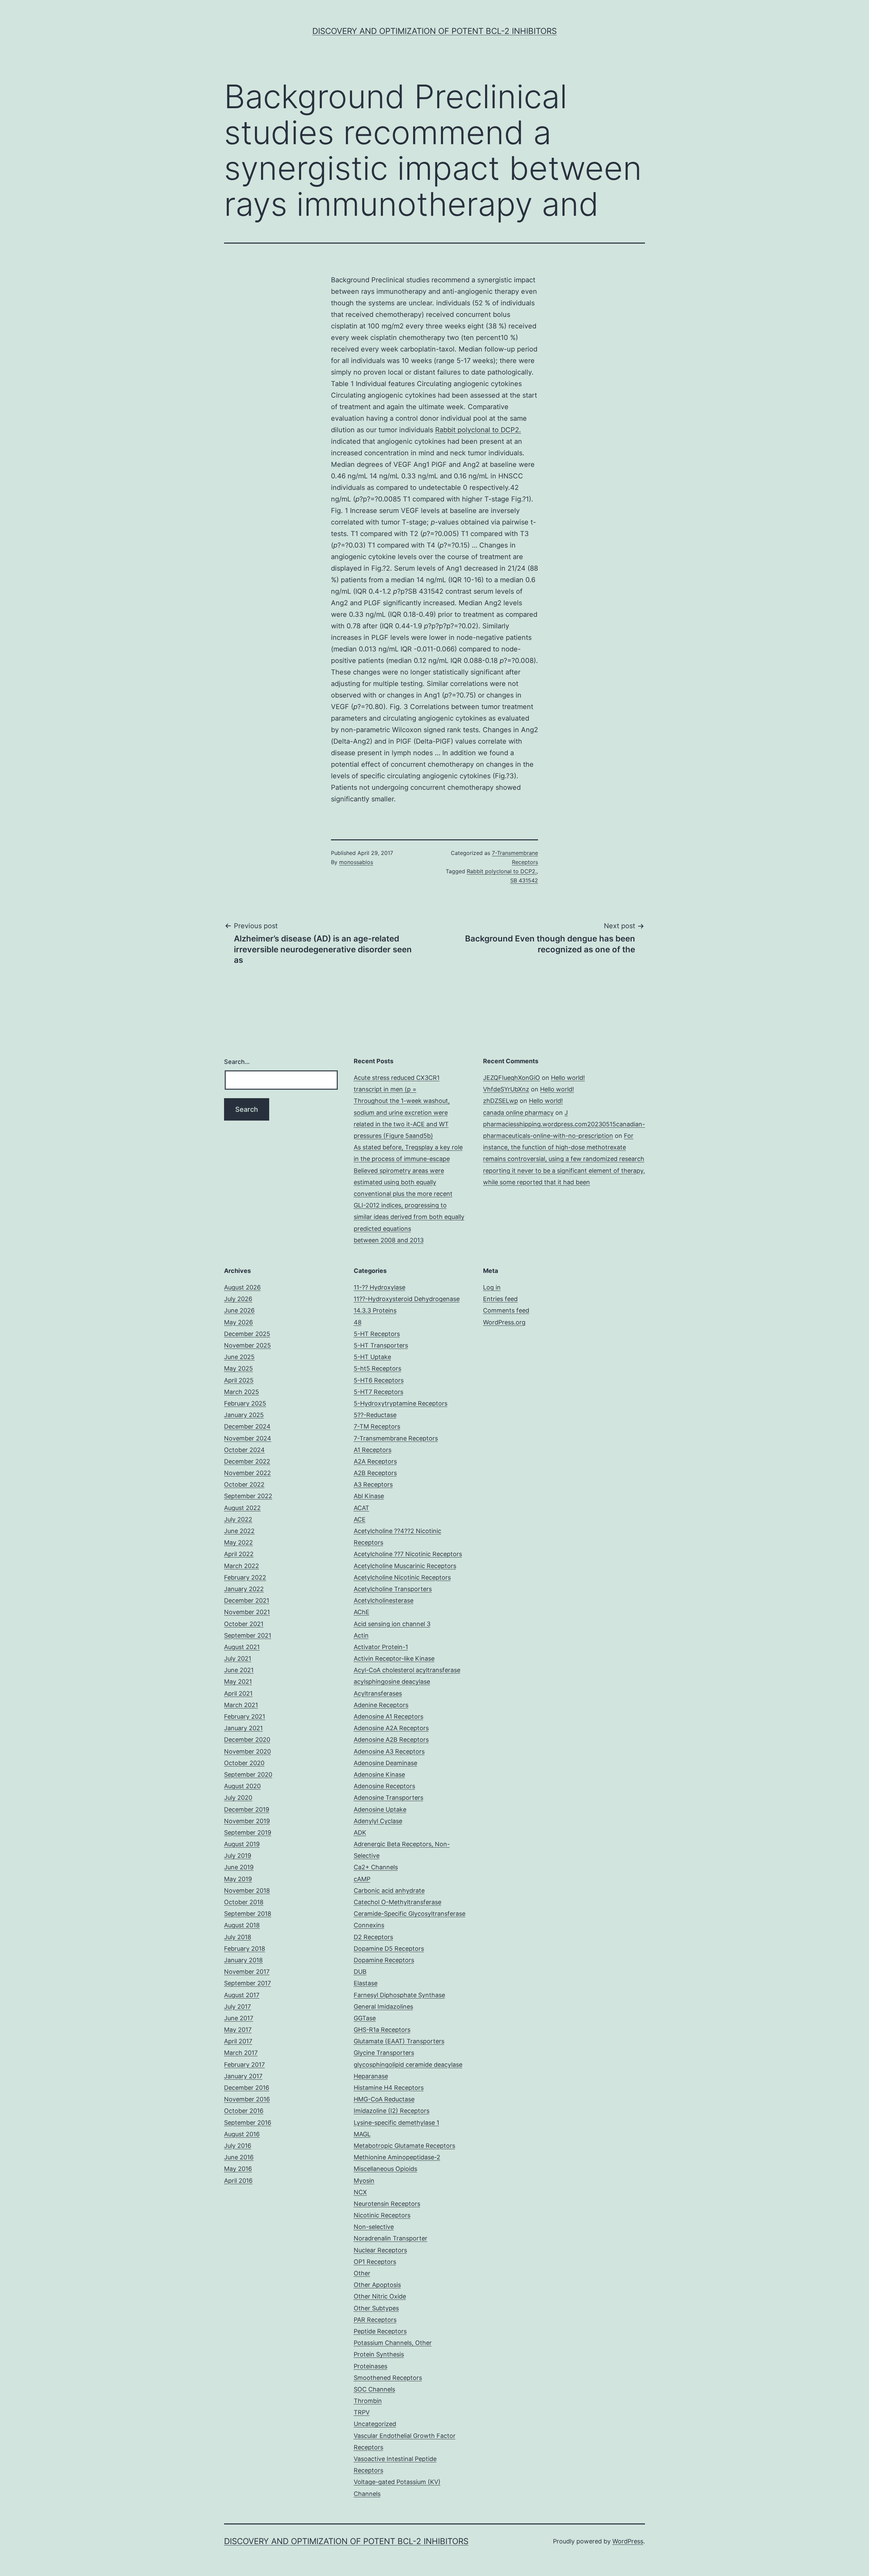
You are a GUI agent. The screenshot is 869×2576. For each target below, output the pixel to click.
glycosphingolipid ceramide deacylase (408, 2065)
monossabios (356, 862)
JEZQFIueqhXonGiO (512, 1078)
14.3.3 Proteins (375, 1310)
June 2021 (239, 1670)
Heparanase (371, 2076)
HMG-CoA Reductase (384, 2099)
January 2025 (244, 1415)
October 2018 (244, 1902)
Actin (361, 1635)
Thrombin (368, 2401)
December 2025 (247, 1334)
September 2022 (248, 1496)
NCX (360, 2192)
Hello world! (568, 1078)
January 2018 (243, 1960)
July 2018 (238, 1937)
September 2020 (248, 1774)
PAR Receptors (375, 2320)
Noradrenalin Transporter (391, 2238)
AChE (362, 1612)
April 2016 (238, 2181)
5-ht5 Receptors (377, 1368)
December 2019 (247, 1809)
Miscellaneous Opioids (385, 2169)
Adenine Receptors (381, 1705)
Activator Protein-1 (381, 1647)
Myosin (364, 2181)
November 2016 (247, 2099)
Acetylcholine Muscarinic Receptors (405, 1566)
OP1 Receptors (375, 2262)
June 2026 (239, 1310)
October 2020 (244, 1763)
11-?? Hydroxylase (380, 1287)
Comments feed (506, 1310)
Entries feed (500, 1299)
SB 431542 (524, 880)
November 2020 (247, 1751)
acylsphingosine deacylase (392, 1682)
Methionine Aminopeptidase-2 (397, 2157)
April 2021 (238, 1693)
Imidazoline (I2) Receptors (392, 2111)
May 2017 (238, 2030)
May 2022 (238, 1542)
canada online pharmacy (518, 1113)
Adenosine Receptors (384, 1786)
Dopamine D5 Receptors (389, 1949)
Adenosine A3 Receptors (389, 1751)
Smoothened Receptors (388, 2378)
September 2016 (248, 2123)
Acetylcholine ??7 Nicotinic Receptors (408, 1554)
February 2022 (245, 1577)
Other (362, 2273)
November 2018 (247, 1891)
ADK (360, 1833)
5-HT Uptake (372, 1357)
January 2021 (243, 1728)
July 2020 (238, 1798)
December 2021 (247, 1600)
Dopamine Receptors (384, 1960)
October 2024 (244, 1450)
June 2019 (239, 1867)
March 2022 (242, 1566)
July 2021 (238, 1658)
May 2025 (238, 1368)
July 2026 (238, 1299)
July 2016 (238, 2146)
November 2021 (247, 1612)
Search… (237, 1062)
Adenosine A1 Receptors (389, 1716)
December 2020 (247, 1740)
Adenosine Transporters (389, 1798)
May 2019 (238, 1879)
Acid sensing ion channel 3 (392, 1624)
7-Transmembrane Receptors (396, 1438)
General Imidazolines (383, 2007)
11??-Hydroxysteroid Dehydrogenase (407, 1299)
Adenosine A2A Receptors (391, 1728)
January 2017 (243, 2076)
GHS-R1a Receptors (382, 2030)
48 (358, 1322)
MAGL (362, 2134)
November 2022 (247, 1473)
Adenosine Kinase (379, 1774)
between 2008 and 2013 (389, 1240)
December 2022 (247, 1461)
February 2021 (245, 1716)
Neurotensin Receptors (387, 2204)
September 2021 (248, 1635)
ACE (360, 1519)
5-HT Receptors (377, 1334)
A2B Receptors (375, 1473)
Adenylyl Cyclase (378, 1821)
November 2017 (247, 1972)
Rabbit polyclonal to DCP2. (478, 430)
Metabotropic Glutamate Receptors (404, 2146)
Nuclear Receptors (380, 2250)
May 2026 (238, 1322)
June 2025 (239, 1357)
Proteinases (371, 2366)
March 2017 (241, 2053)
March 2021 (241, 1705)
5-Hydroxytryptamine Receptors (401, 1403)
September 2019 (248, 1833)
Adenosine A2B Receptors (391, 1740)
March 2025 (242, 1392)
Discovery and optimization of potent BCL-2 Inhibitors (434, 31)
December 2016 (247, 2088)
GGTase (365, 2018)
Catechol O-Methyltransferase (397, 1902)
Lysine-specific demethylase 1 (396, 2123)
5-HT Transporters (381, 1345)
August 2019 (242, 1844)
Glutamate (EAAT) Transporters (399, 2041)
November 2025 (247, 1345)
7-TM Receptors (377, 1426)
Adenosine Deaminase (385, 1763)
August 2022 (242, 1508)
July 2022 (238, 1519)
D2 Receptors (373, 1937)
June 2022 (239, 1531)
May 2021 (238, 1682)
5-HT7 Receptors (378, 1392)
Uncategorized (375, 2424)
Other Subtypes (376, 2308)
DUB (360, 1972)
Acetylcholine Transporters (393, 1589)
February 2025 (245, 1403)
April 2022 (239, 1554)
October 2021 (244, 1624)
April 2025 (239, 1380)
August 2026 (242, 1287)
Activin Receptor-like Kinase (394, 1658)
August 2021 (242, 1647)
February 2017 (244, 2065)
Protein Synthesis (379, 2354)
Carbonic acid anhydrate (389, 1891)
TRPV (362, 2412)
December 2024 (247, 1426)
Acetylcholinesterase (384, 1600)
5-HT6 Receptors (379, 1380)
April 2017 (238, 2041)
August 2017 (242, 1995)
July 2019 (238, 1856)
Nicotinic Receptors (382, 2215)
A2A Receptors (375, 1461)
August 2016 (242, 2134)
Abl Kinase (369, 1496)
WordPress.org (504, 1322)
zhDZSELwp (501, 1101)
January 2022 (244, 1589)
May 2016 (238, 2169)
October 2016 (244, 2111)
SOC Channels (374, 2389)
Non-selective (374, 2227)
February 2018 (245, 1949)
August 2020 (242, 1786)
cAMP (362, 1879)
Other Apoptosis (377, 2285)
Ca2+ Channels (376, 1867)
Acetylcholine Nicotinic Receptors (402, 1577)
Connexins (369, 1925)
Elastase (366, 1983)
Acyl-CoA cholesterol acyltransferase (407, 1670)
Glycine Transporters (384, 2053)
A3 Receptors (373, 1484)
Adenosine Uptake (380, 1809)
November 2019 (247, 1821)
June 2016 (239, 2157)
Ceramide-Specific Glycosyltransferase (410, 1914)
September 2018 (248, 1914)
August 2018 (242, 1925)
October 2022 (244, 1484)
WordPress (628, 2541)
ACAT (362, 1508)
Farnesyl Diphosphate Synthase (399, 1995)
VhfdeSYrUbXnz (506, 1089)
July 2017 (237, 2007)
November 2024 (248, 1438)
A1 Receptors (373, 1450)
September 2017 (247, 1983)
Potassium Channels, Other (393, 2343)
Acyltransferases (378, 1693)
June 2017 (239, 2018)
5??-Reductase (375, 1415)
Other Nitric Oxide (380, 2296)
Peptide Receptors (380, 2331)
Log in (492, 1287)
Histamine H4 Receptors (389, 2088)
